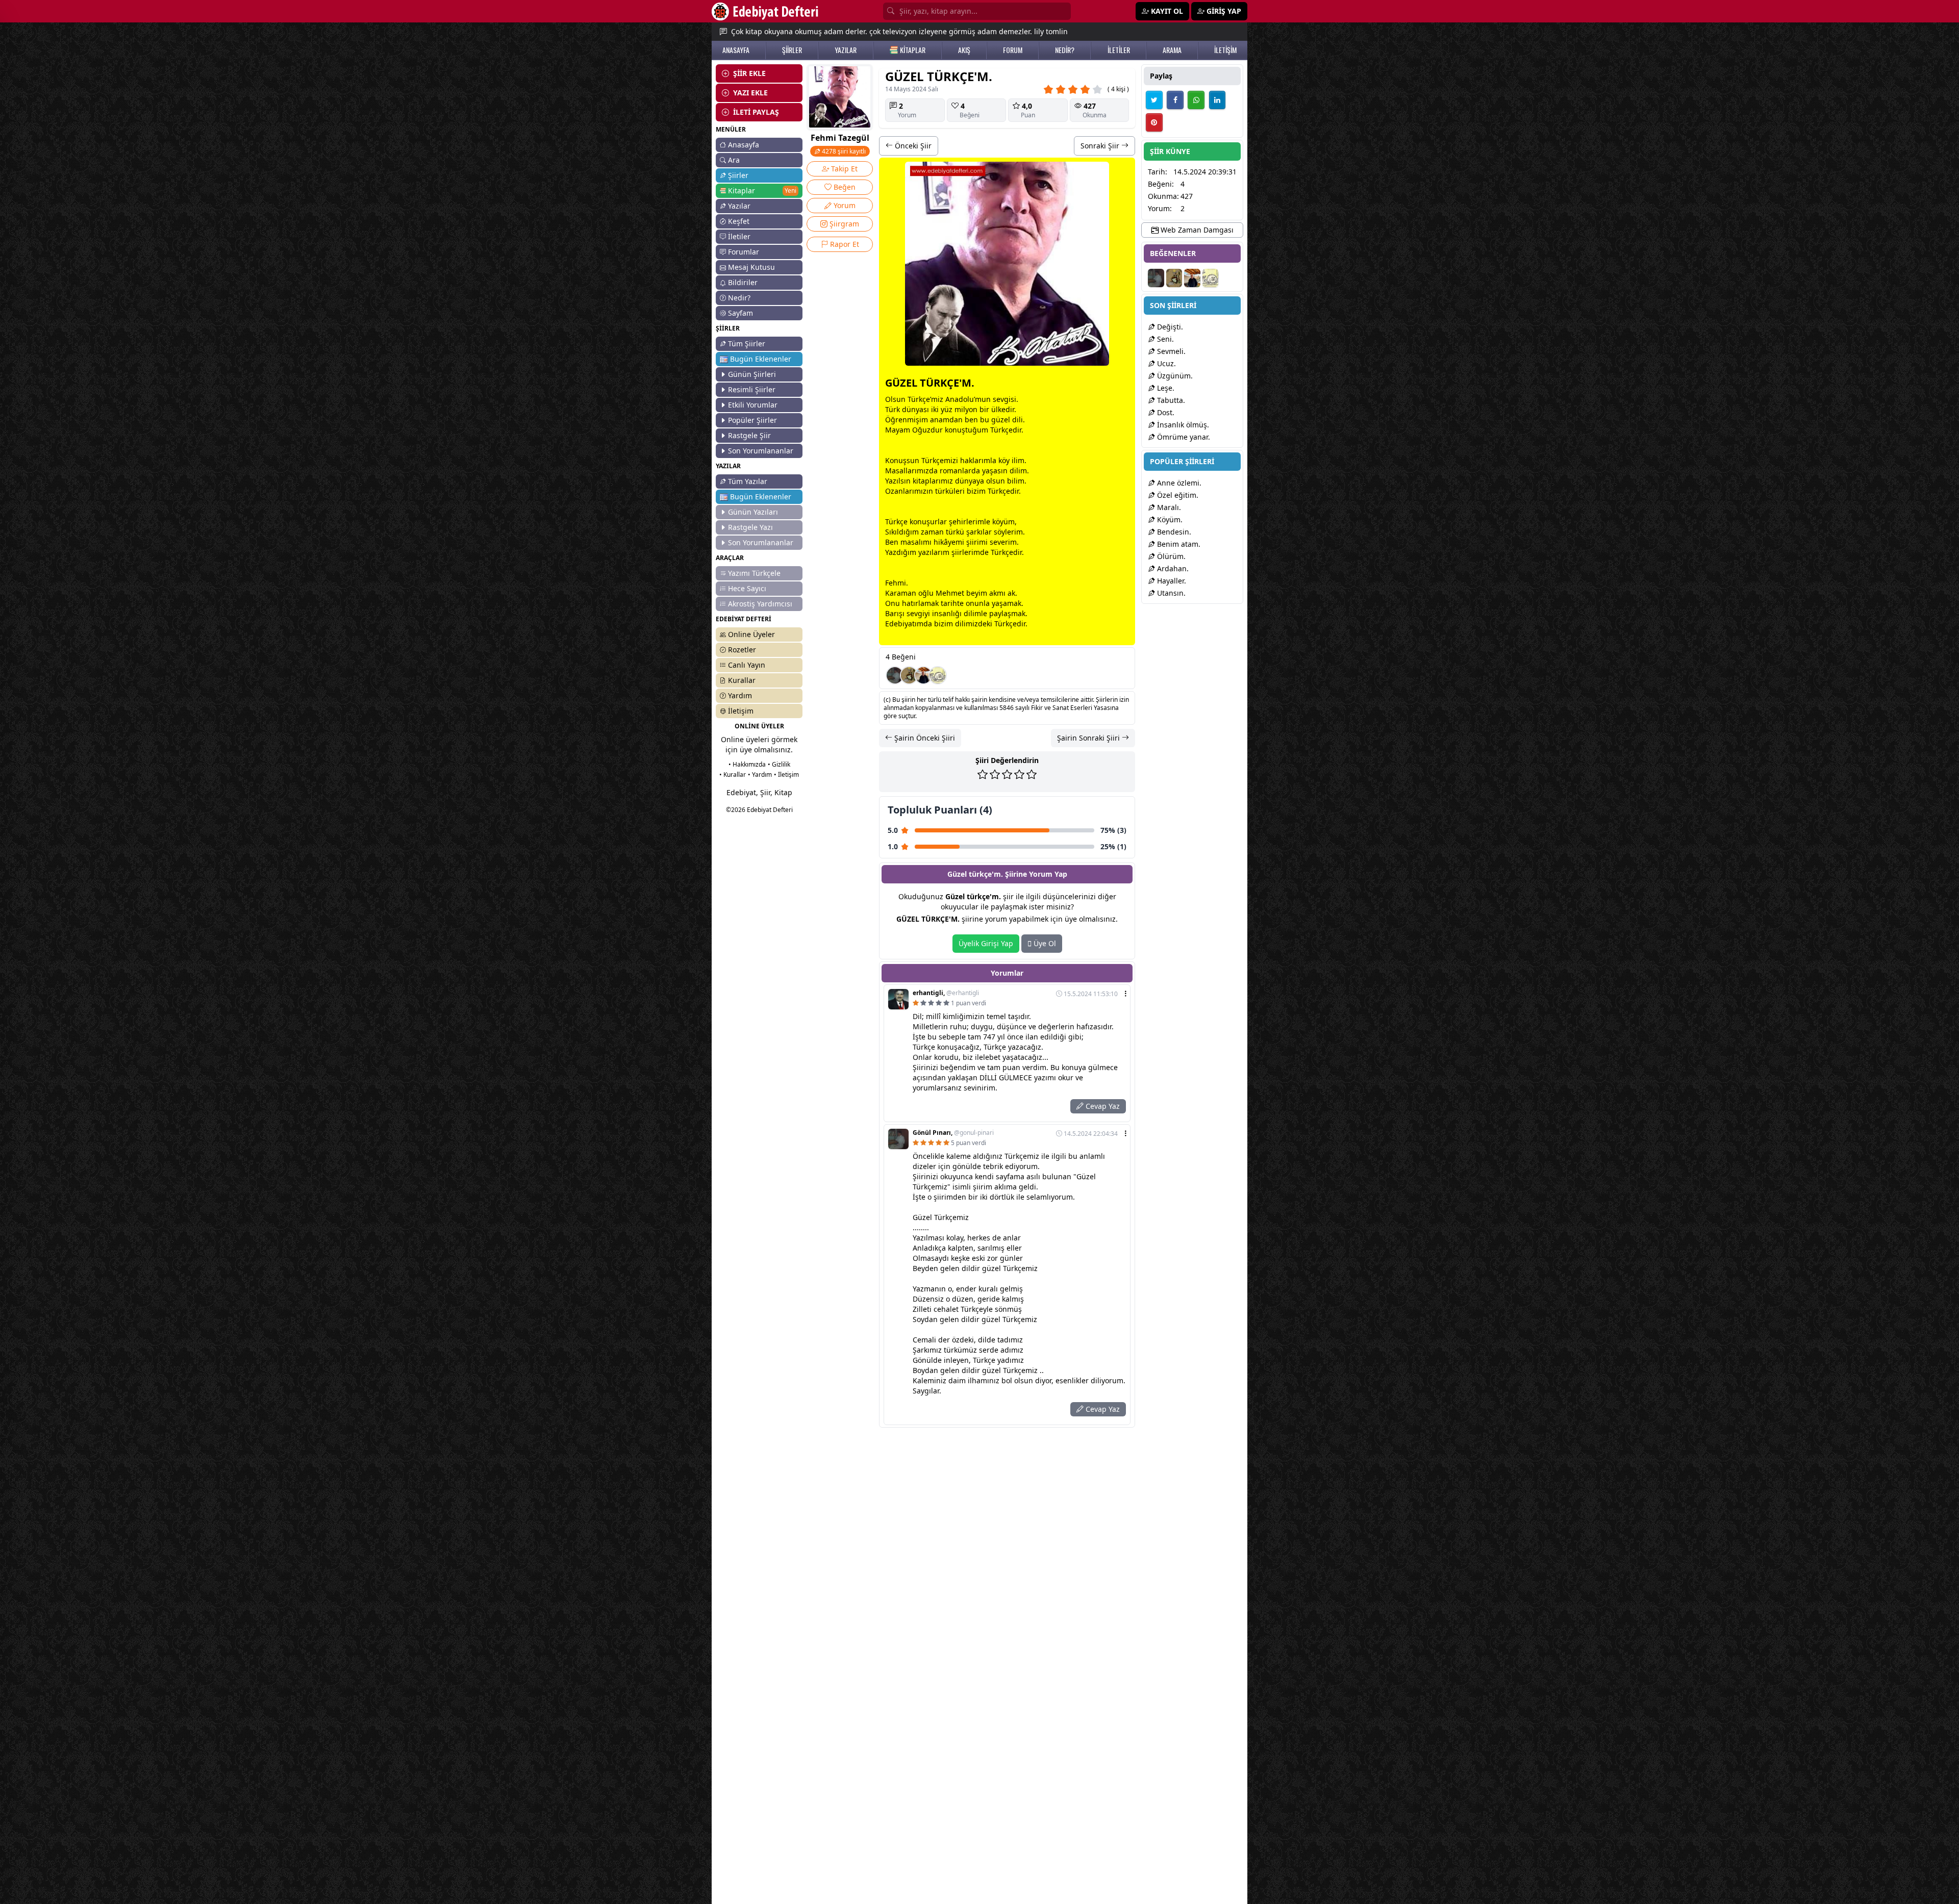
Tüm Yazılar (748, 481)
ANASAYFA (736, 50)
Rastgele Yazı (750, 527)
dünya (913, 409)
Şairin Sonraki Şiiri (1089, 738)
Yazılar (739, 206)
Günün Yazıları (753, 512)
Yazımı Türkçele (754, 573)
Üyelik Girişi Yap (986, 943)
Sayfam (740, 313)
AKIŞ (964, 50)
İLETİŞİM (1225, 50)
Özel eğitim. (1177, 495)
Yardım (740, 695)
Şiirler (738, 175)
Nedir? (739, 298)
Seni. (1164, 339)
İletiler (739, 236)
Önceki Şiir (912, 146)
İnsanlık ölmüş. (1182, 425)
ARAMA (1172, 50)
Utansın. (1170, 593)
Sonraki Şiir (1101, 146)
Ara (734, 160)
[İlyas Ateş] (909, 675)
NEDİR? (1065, 50)
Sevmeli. (1170, 351)
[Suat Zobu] (938, 675)
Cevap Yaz (1102, 1106)
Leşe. (1165, 388)
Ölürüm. (1170, 556)
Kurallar (742, 680)
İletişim (741, 711)
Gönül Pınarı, (953, 1133)
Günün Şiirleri (752, 374)
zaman (932, 532)
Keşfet (739, 221)
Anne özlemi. (1178, 483)
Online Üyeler (751, 634)
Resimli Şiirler (752, 389)
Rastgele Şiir (749, 435)
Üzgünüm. (1174, 376)
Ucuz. (1165, 363)
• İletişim (786, 775)
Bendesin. (1173, 532)
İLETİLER (1119, 50)
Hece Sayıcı (747, 588)
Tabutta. (1170, 400)
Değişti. (1169, 327)
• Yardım (760, 775)
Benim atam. (1178, 544)
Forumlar (744, 252)
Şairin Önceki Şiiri (924, 738)
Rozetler (742, 650)
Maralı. (1168, 507)
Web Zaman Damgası (1196, 230)
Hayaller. (1171, 581)
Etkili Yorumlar (753, 405)
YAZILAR (846, 50)
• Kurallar (733, 775)
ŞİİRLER (792, 50)
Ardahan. (1172, 568)
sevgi (1002, 399)
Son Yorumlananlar (761, 451)
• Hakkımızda (747, 764)
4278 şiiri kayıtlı (843, 151)
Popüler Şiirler (752, 420)
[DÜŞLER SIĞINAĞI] (923, 675)
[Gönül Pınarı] (895, 675)
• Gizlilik (779, 764)
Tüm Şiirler (747, 344)
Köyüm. (1169, 519)
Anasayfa (744, 145)
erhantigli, (946, 993)
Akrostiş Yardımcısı (760, 604)
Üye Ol (1044, 943)
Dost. (1165, 412)
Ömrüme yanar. (1183, 437)
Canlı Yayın (747, 665)
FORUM (1013, 50)
